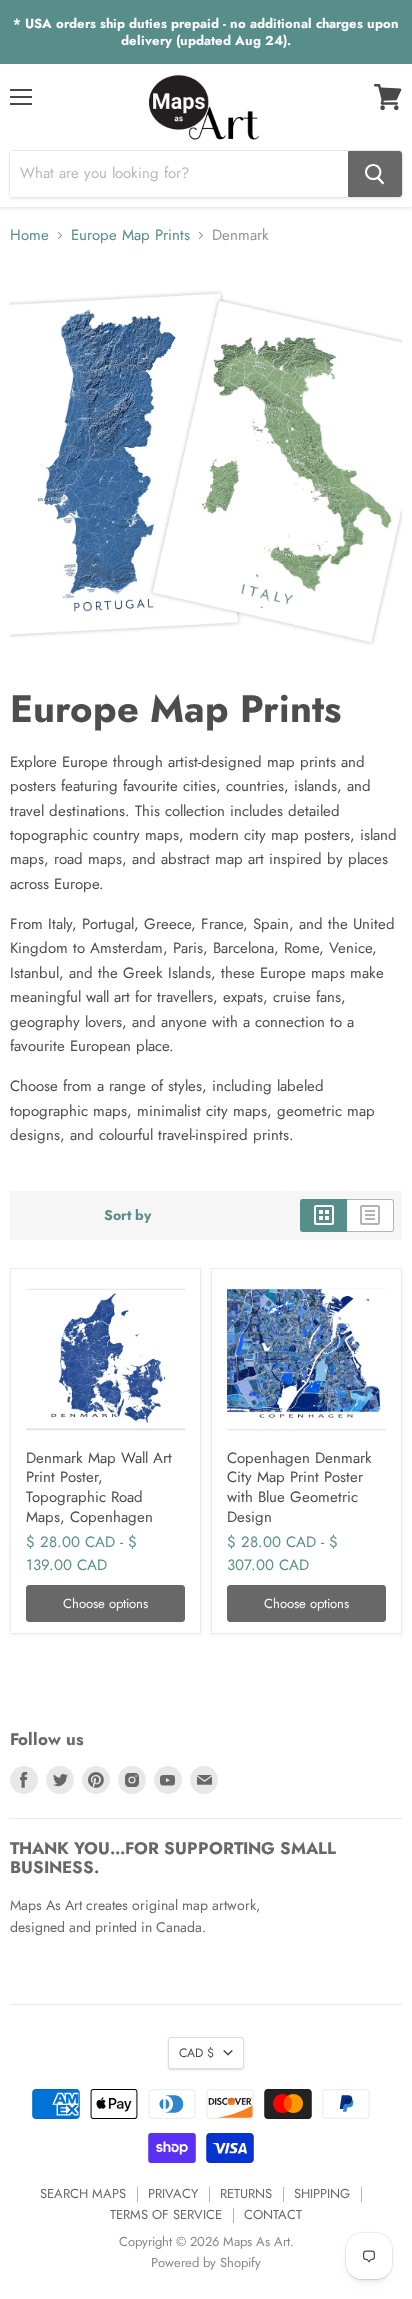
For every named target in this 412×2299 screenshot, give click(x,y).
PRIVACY (173, 2193)
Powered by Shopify (206, 2262)
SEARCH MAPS (83, 2193)
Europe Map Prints (130, 235)
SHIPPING (322, 2193)
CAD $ (196, 2053)
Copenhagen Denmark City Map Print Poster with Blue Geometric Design (299, 1487)
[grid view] (323, 1215)
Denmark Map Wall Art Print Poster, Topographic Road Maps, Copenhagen (99, 1487)
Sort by (127, 1215)
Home (29, 235)
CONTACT (273, 2214)
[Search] (375, 174)
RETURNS (246, 2193)
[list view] (370, 1215)
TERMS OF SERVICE (166, 2214)
